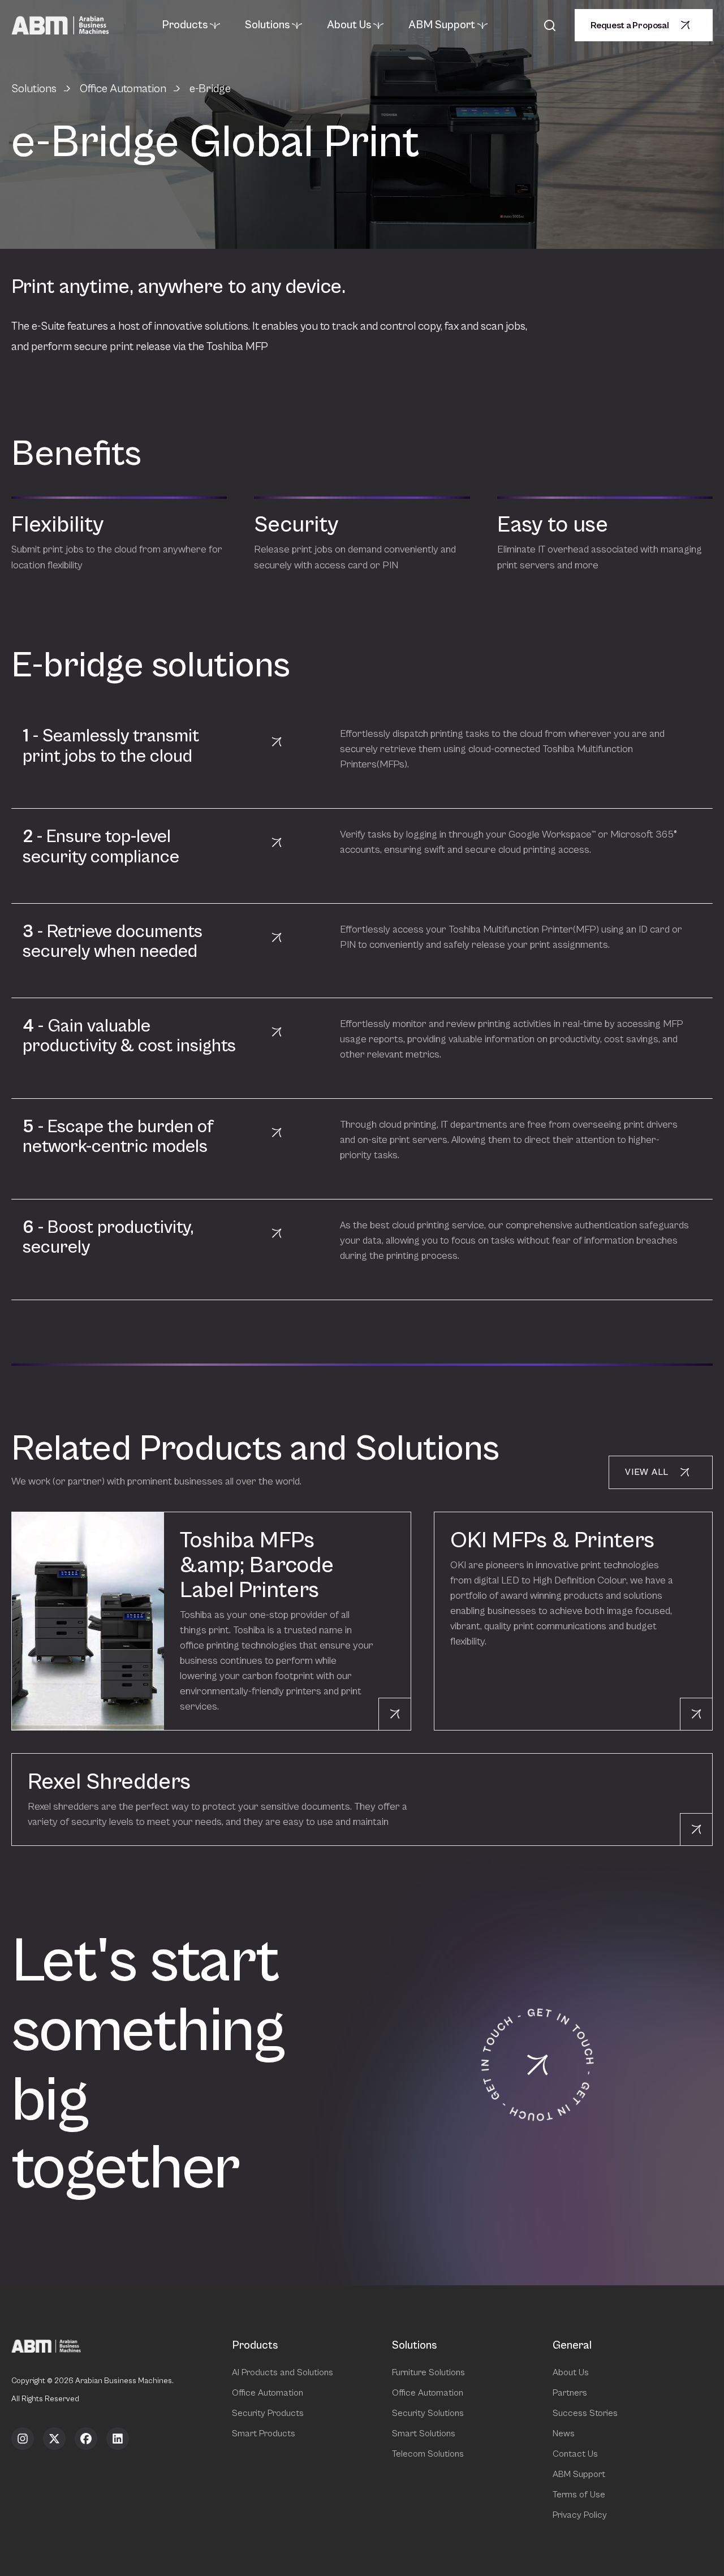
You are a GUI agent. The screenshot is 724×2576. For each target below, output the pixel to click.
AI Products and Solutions (283, 2372)
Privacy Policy (580, 2515)
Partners (570, 2393)
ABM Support (442, 25)
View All (647, 1472)
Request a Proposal (630, 25)
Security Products (268, 2413)
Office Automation (123, 89)
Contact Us (575, 2454)
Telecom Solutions (428, 2454)
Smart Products (264, 2433)
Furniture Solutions (428, 2372)
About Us (349, 25)
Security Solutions (428, 2413)
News (564, 2433)
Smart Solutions (424, 2433)
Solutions (267, 25)
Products (185, 25)
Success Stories (585, 2413)
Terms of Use (579, 2495)
